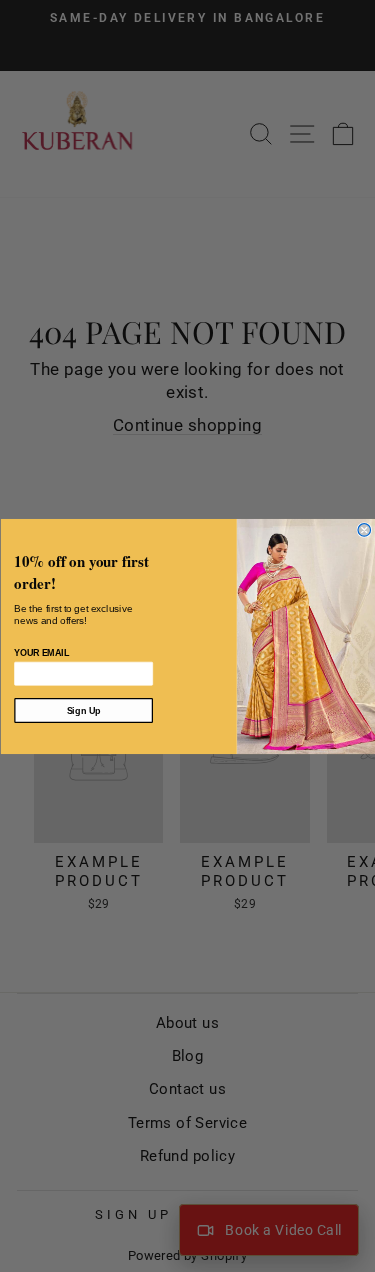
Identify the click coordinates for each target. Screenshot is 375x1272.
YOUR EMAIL (41, 653)
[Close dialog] (364, 529)
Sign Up (83, 710)
